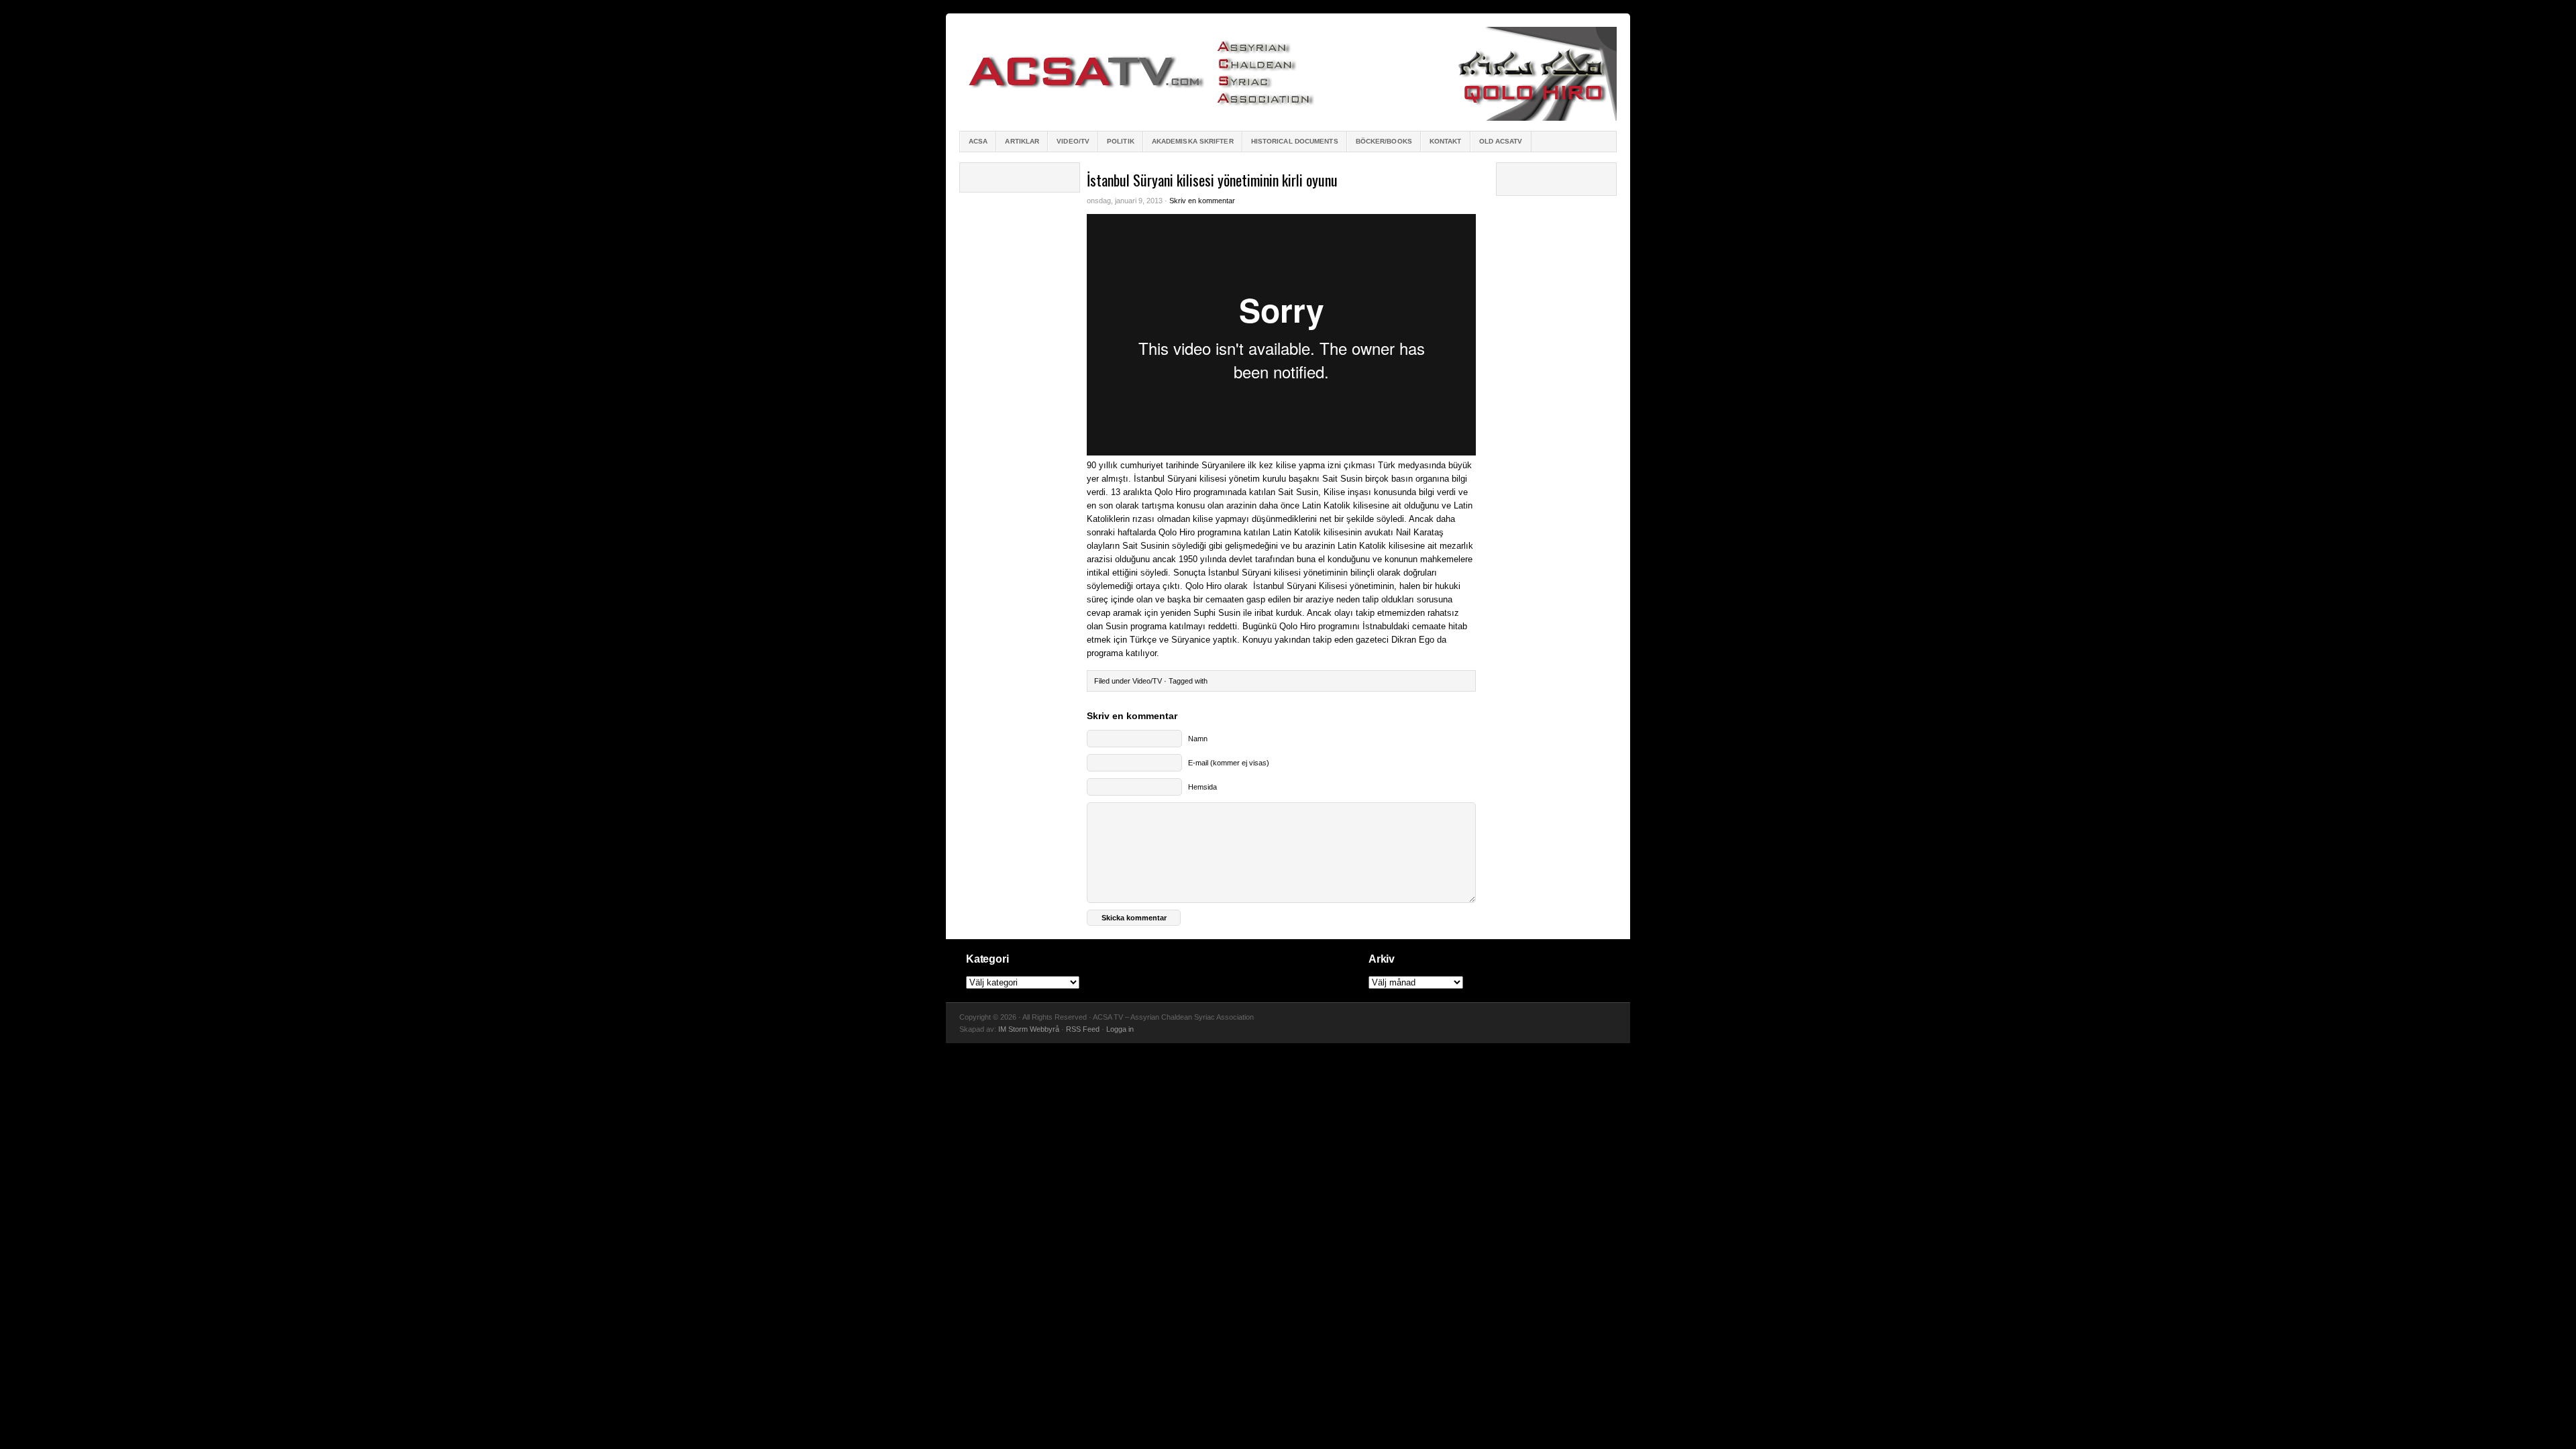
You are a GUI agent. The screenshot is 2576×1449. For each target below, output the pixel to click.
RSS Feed (1083, 1029)
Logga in (1120, 1029)
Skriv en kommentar (1202, 201)
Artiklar (1022, 141)
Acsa (978, 141)
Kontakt (1446, 141)
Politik (1121, 141)
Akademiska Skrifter (1193, 141)
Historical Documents (1295, 141)
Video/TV (1073, 141)
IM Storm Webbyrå (1029, 1029)
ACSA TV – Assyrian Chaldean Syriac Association (1288, 74)
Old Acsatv (1501, 141)
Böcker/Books (1384, 141)
